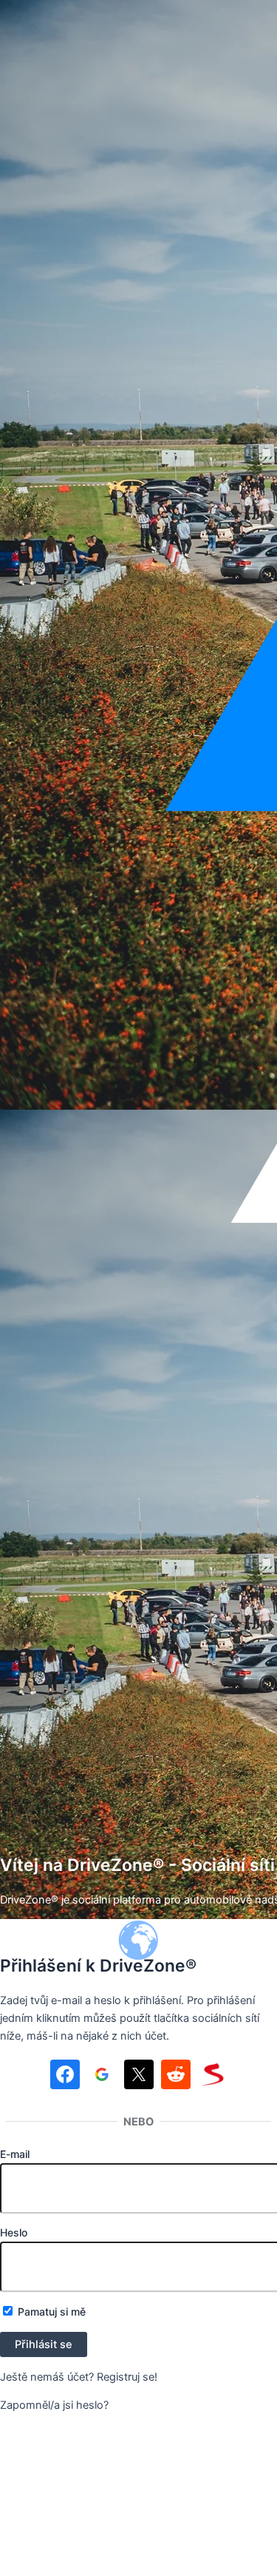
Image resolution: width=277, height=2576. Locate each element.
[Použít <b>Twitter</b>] (139, 2077)
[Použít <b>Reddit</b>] (176, 2077)
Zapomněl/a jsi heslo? (54, 2405)
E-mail (15, 2154)
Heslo (14, 2232)
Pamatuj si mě (50, 2312)
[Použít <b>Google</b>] (102, 2077)
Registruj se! (127, 2377)
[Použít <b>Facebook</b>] (65, 2077)
